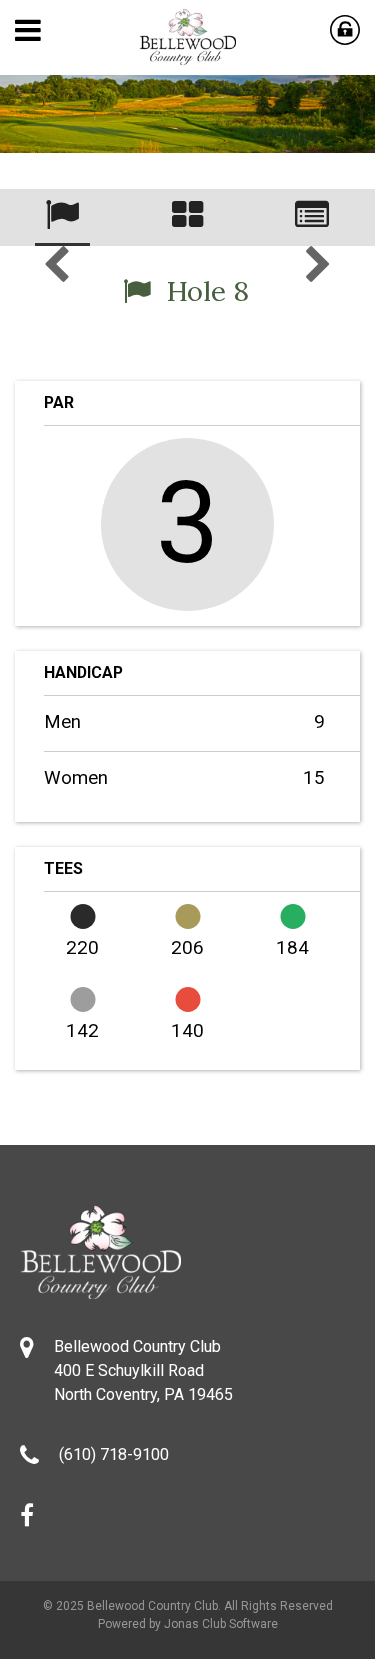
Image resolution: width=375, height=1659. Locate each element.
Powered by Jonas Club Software (188, 1624)
